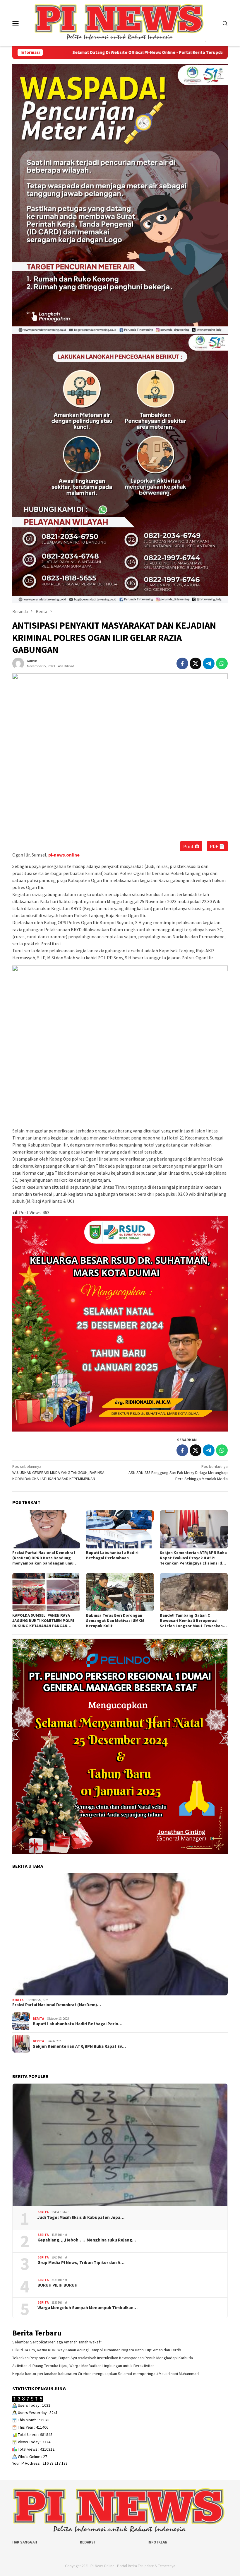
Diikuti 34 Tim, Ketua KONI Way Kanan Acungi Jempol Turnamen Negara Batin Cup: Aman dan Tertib (97, 2350)
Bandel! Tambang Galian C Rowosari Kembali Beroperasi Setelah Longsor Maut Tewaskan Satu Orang (191, 1620)
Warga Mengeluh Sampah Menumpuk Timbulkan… (88, 2308)
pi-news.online (64, 855)
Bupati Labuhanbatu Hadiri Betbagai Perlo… (78, 2024)
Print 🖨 (191, 846)
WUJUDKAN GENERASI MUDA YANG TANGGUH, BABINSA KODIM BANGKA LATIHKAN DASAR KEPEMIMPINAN (58, 1473)
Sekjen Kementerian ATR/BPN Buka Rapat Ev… (79, 2046)
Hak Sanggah (25, 2542)
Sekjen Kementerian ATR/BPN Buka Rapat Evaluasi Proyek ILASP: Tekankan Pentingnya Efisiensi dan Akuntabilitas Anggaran (193, 1558)
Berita (18, 2000)
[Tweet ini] (196, 663)
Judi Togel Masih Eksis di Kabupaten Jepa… (81, 2217)
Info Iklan (157, 2542)
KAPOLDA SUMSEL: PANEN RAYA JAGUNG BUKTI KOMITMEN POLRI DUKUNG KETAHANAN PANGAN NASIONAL (43, 1620)
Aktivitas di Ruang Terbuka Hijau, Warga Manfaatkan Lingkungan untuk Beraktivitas (83, 2366)
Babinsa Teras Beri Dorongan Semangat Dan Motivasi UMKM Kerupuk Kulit (115, 1620)
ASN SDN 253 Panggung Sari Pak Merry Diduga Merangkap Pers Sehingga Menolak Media (178, 1473)
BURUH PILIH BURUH (58, 2285)
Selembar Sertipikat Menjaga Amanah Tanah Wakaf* (57, 2342)
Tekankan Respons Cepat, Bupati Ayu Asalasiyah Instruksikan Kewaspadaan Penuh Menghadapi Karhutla (103, 2358)
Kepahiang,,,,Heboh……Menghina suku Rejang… (87, 2240)
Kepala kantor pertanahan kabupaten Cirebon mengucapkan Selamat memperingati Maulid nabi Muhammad (106, 2374)
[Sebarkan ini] (182, 663)
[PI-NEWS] (120, 23)
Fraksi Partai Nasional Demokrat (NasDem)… (57, 2005)
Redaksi (87, 2542)
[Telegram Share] (209, 663)
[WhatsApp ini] (222, 663)
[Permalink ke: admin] (18, 663)
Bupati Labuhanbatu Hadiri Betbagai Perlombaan (112, 1555)
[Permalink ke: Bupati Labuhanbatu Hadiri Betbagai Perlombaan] (120, 1529)
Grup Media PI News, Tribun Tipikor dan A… (81, 2263)
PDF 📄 (217, 846)
